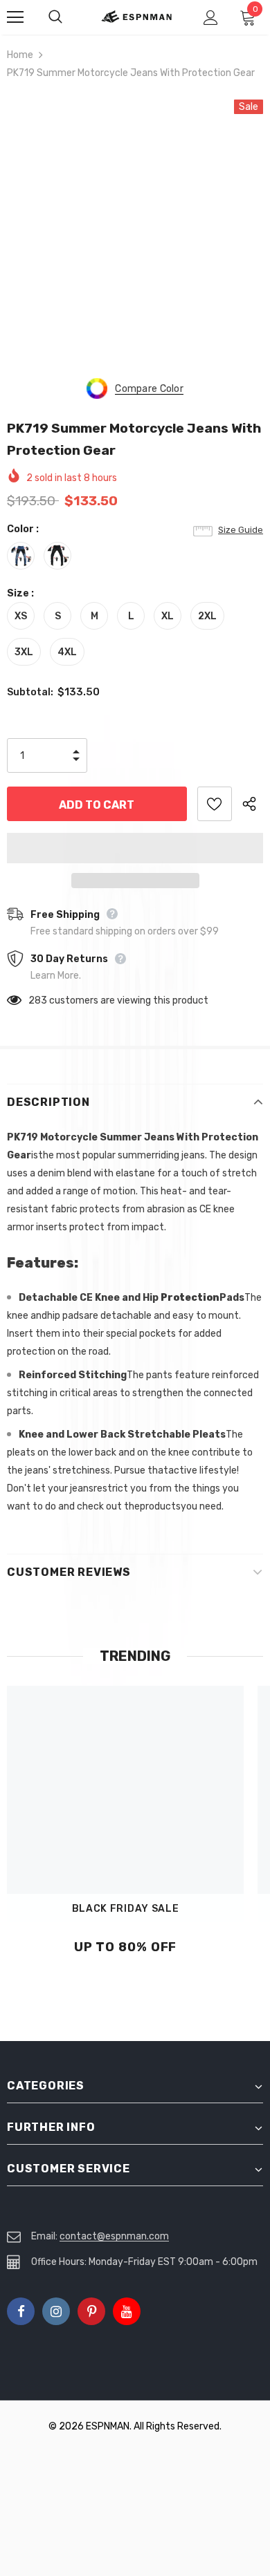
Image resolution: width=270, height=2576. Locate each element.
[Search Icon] (69, 17)
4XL (67, 652)
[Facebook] (21, 2311)
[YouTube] (127, 2311)
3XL (24, 652)
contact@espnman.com (114, 2236)
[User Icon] (211, 18)
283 (38, 1000)
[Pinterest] (91, 2311)
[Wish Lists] (215, 804)
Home (20, 55)
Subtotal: (30, 692)
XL (168, 616)
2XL (207, 616)
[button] (135, 848)
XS (21, 616)
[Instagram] (56, 2311)
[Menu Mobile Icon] (15, 17)
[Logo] (137, 17)
